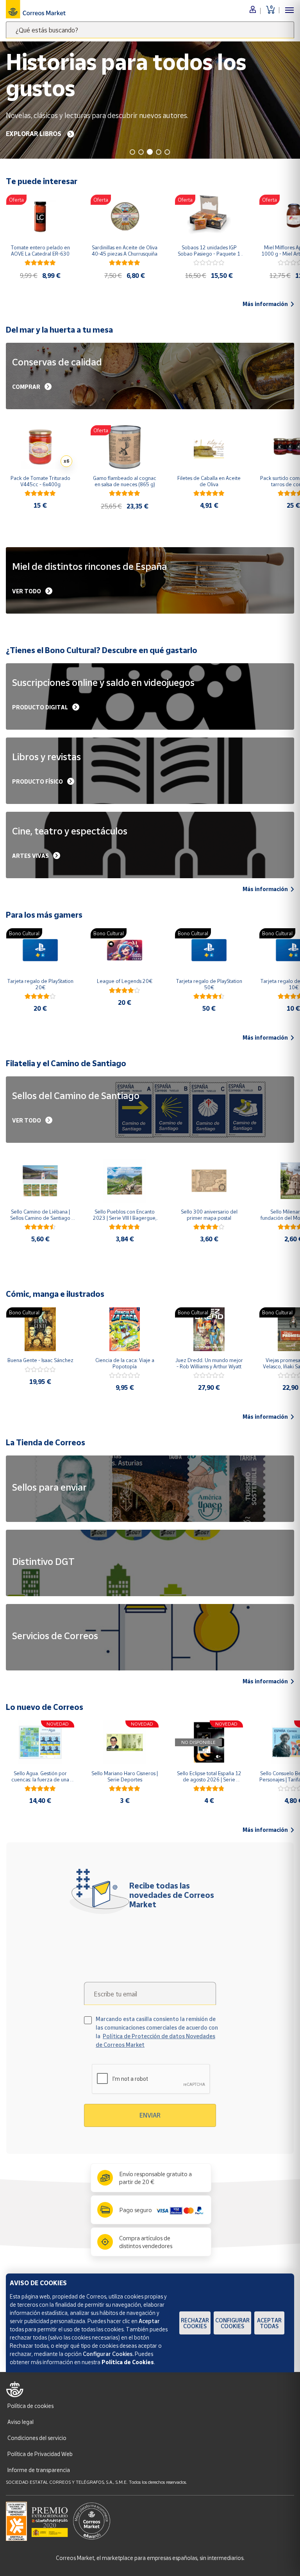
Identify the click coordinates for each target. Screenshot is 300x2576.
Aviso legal (21, 2422)
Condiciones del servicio (37, 2438)
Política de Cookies (128, 2362)
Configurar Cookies (232, 2323)
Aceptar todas (269, 2323)
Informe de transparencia (39, 2470)
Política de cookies (30, 2406)
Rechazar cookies (195, 2323)
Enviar (150, 2115)
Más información (265, 304)
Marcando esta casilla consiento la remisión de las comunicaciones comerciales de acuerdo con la (157, 2032)
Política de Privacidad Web (40, 2454)
